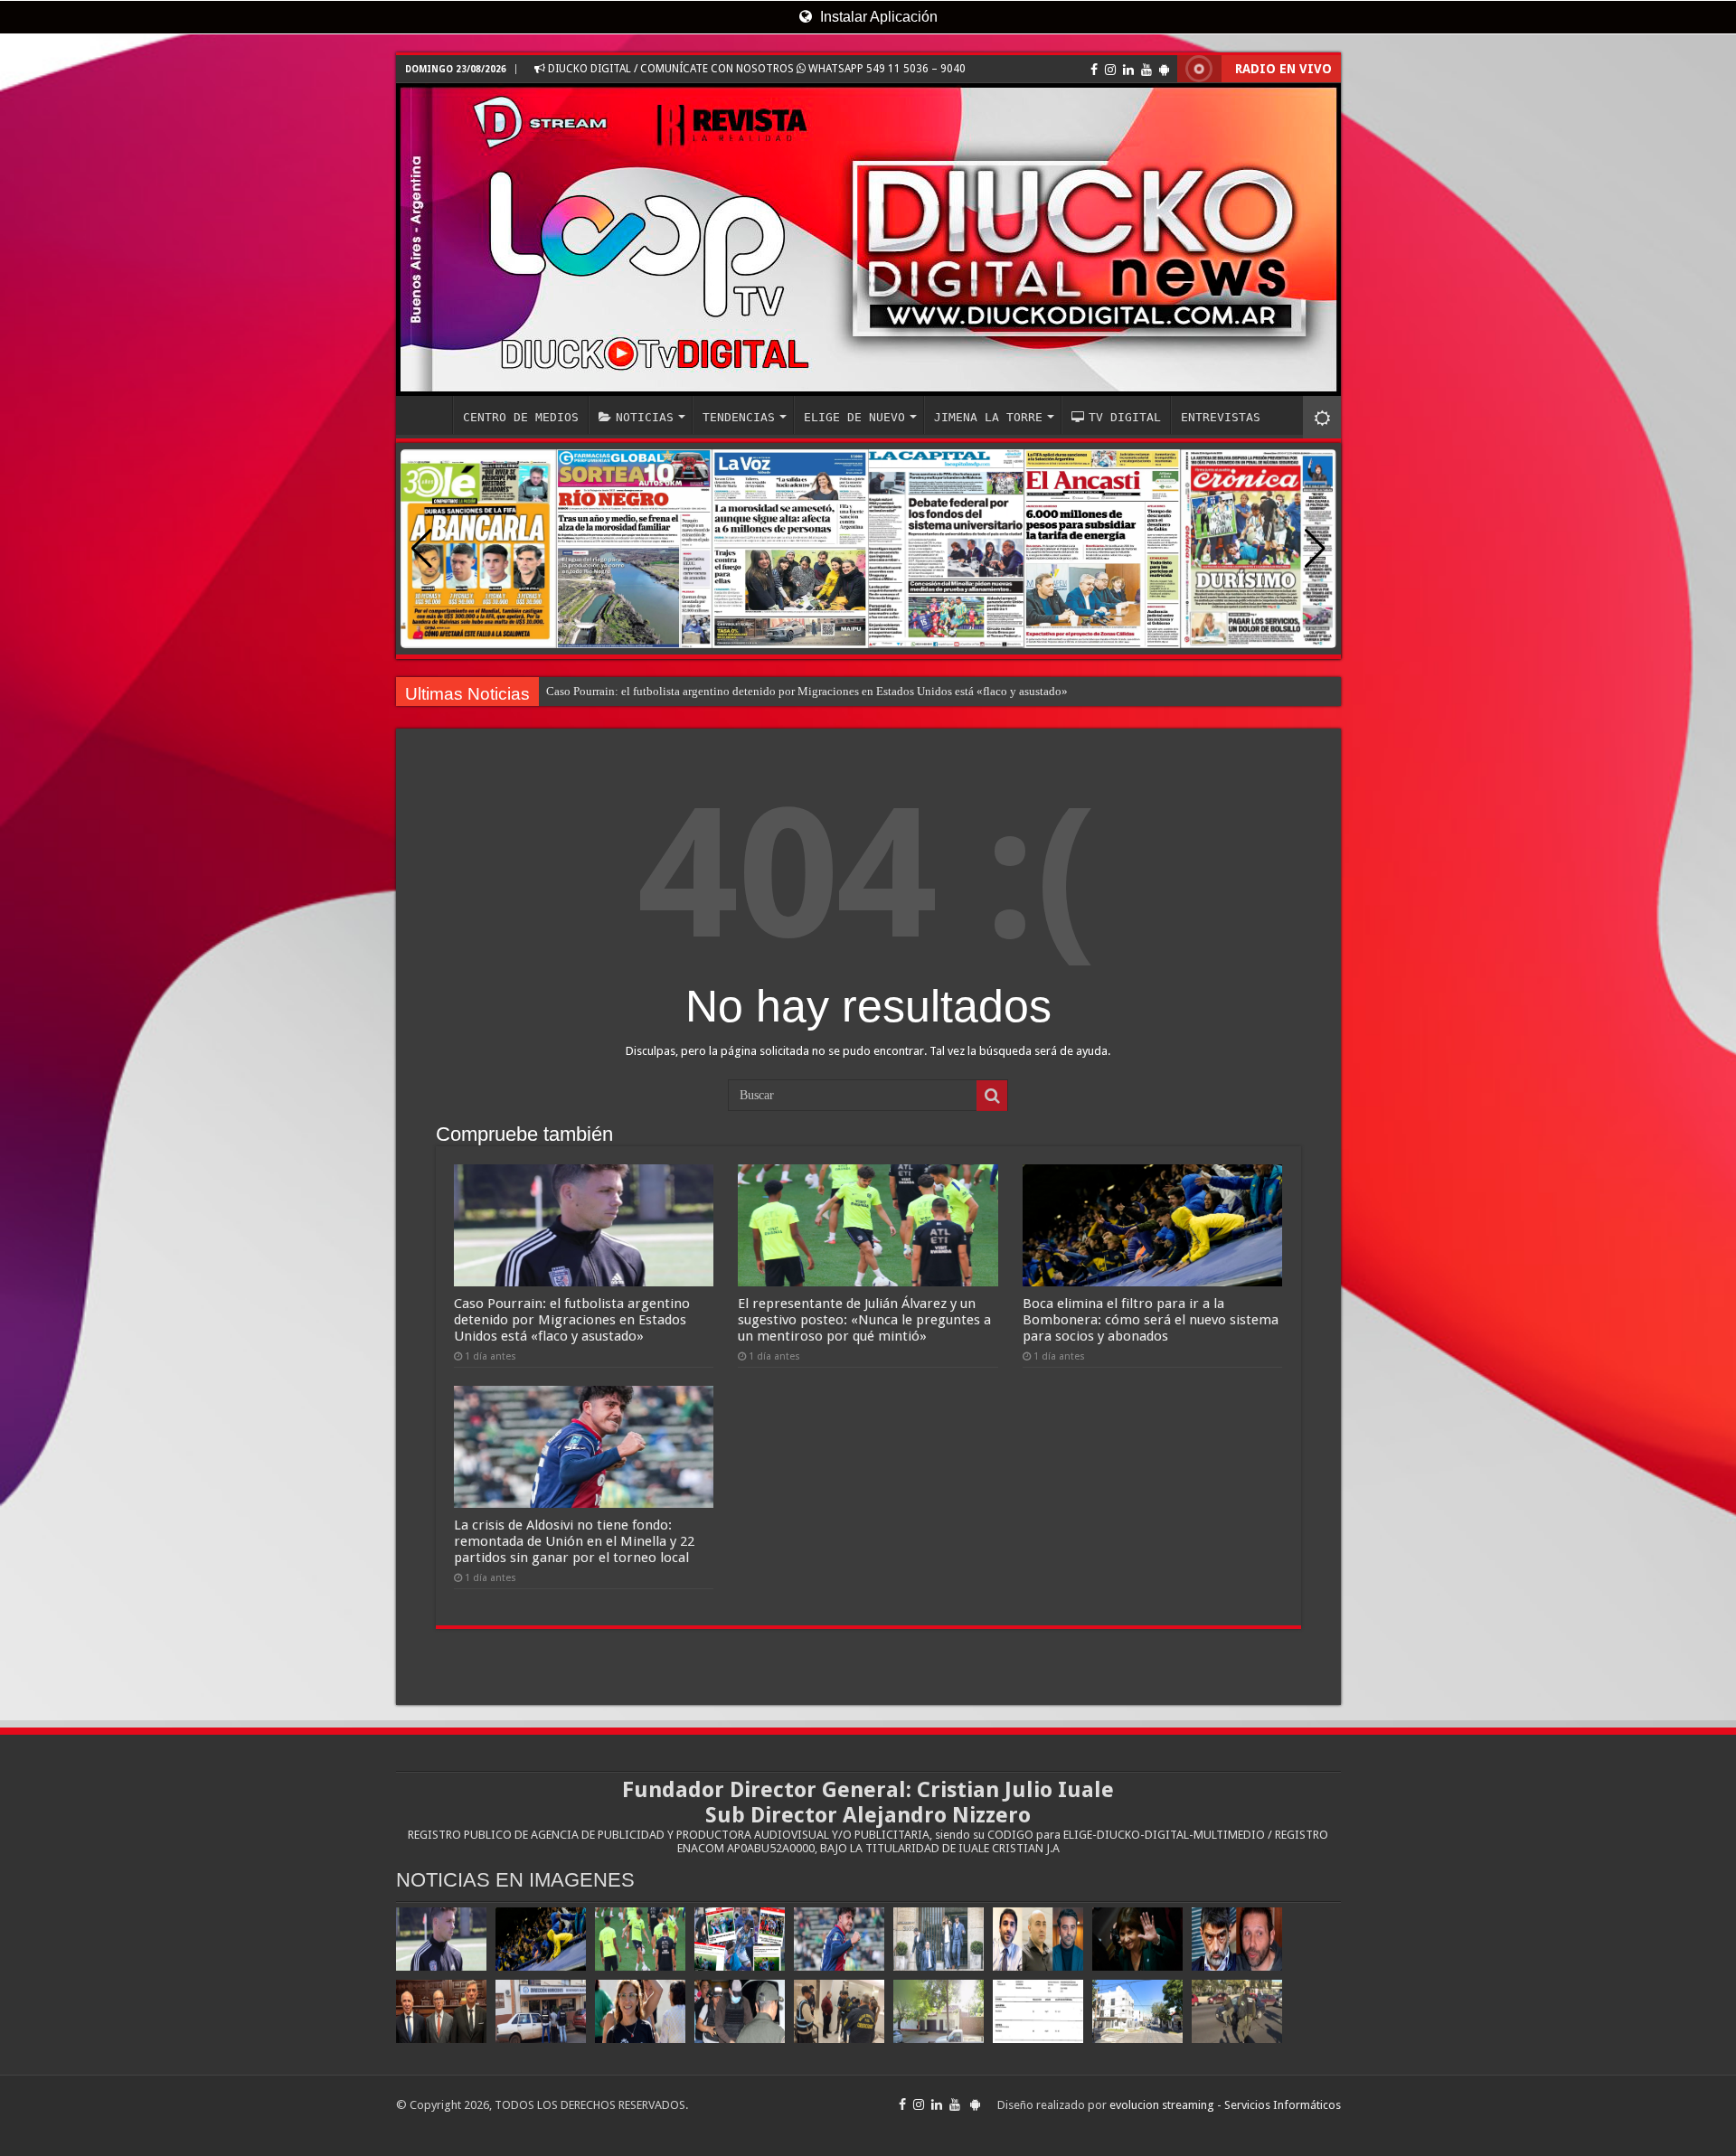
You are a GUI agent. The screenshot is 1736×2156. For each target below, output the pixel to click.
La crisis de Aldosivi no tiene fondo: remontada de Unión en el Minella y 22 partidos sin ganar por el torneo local (574, 1541)
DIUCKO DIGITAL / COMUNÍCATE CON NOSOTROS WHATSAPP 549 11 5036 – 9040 (755, 69)
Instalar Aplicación (877, 17)
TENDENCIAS (739, 417)
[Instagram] (1110, 70)
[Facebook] (1094, 70)
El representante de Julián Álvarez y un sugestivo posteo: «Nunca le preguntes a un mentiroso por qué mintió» (864, 1320)
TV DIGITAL (1125, 417)
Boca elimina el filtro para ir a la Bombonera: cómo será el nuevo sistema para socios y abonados (1151, 1320)
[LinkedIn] (1128, 70)
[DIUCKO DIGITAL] (868, 240)
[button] (1315, 549)
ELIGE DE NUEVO (854, 417)
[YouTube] (1146, 70)
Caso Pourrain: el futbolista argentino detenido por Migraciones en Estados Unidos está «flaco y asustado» (807, 691)
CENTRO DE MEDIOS (521, 417)
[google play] (1164, 70)
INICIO (429, 415)
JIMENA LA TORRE (988, 417)
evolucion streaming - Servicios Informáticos (1225, 2105)
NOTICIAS (645, 417)
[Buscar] (992, 1096)
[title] (1322, 417)
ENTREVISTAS (1221, 417)
